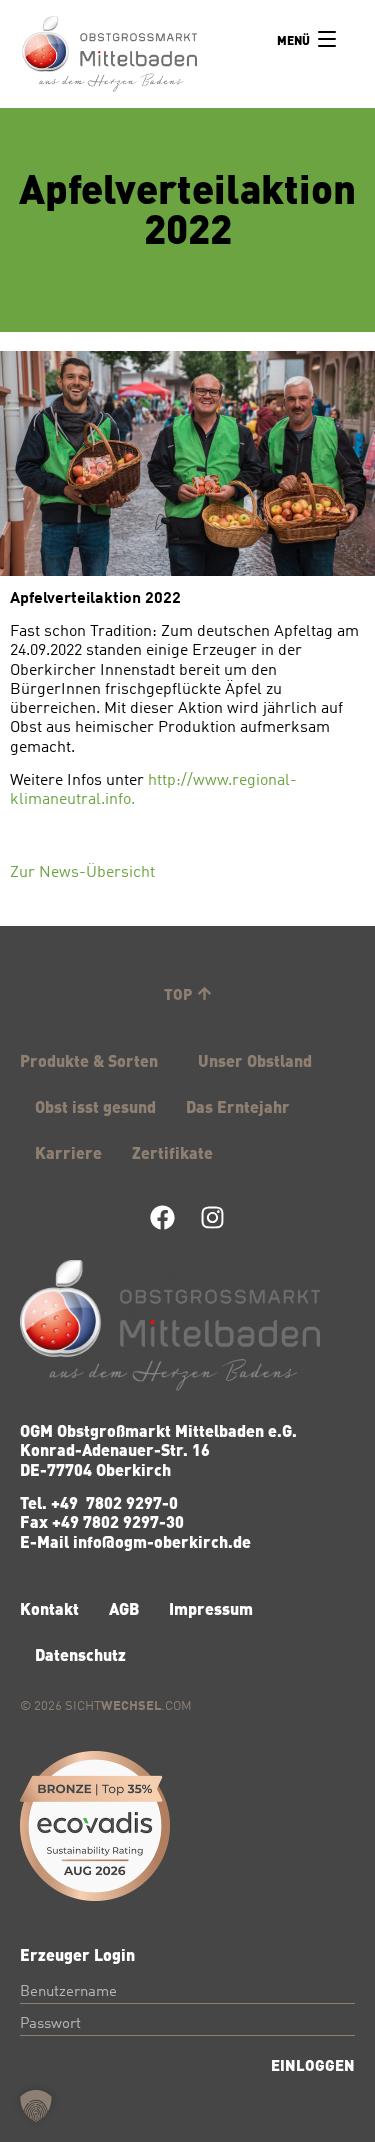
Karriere (68, 1152)
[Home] (109, 56)
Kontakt (49, 1608)
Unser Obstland (255, 1060)
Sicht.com (128, 1706)
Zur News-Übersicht (82, 873)
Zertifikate (172, 1152)
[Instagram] (212, 1217)
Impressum (211, 1608)
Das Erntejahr (238, 1106)
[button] (36, 2106)
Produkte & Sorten (89, 1060)
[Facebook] (162, 1217)
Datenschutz (80, 1654)
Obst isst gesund (95, 1106)
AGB (124, 1608)
